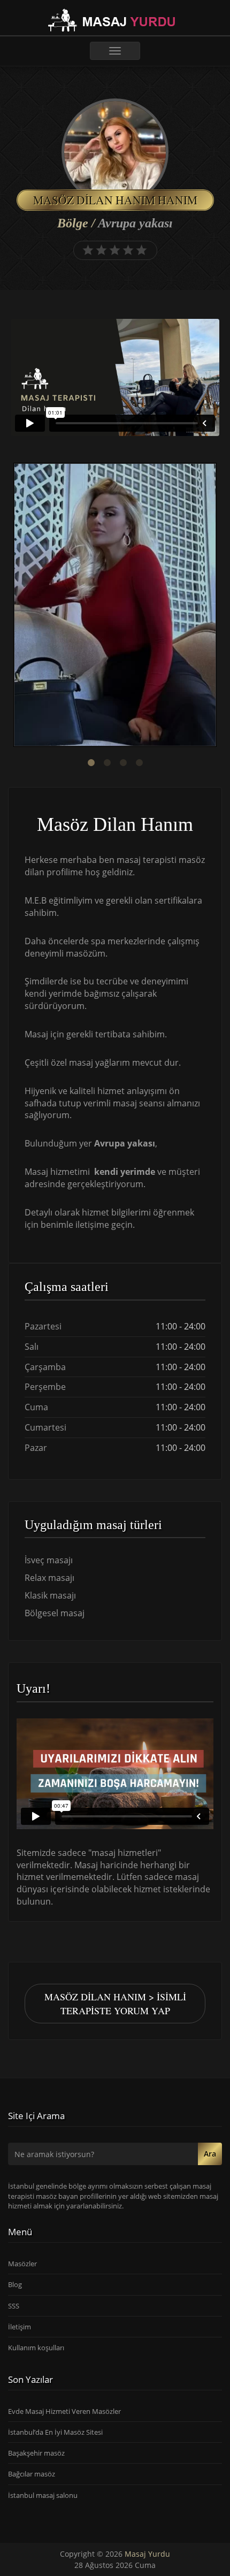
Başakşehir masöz (36, 2453)
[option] (115, 606)
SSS (14, 2306)
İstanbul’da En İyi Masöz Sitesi (55, 2432)
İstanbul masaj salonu (43, 2495)
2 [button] (107, 763)
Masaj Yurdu (147, 2554)
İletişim (20, 2327)
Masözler (22, 2264)
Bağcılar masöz (32, 2474)
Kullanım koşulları (36, 2348)
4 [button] (139, 763)
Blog (15, 2284)
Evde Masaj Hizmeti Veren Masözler (64, 2411)
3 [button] (123, 763)
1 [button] (91, 763)
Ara (210, 2154)
